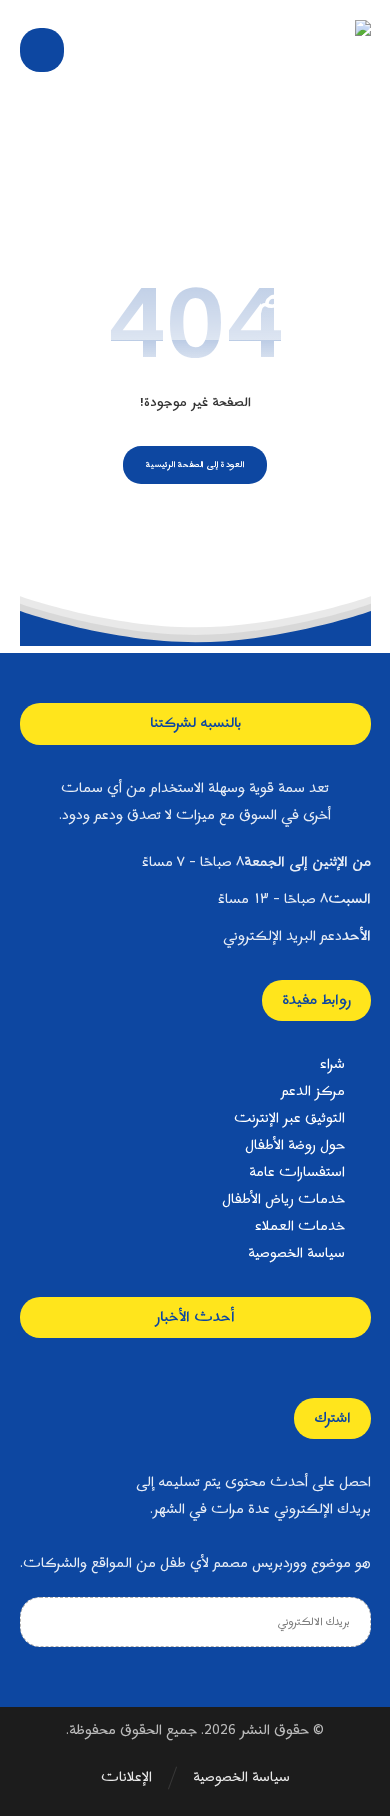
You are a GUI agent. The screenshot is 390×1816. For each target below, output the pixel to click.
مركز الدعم (313, 1091)
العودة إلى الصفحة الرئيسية (195, 464)
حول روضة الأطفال (295, 1145)
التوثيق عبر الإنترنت (289, 1118)
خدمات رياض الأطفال (283, 1199)
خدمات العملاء (300, 1226)
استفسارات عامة (297, 1172)
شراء (332, 1064)
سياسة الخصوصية (296, 1253)
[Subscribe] (40, 1622)
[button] (42, 50)
